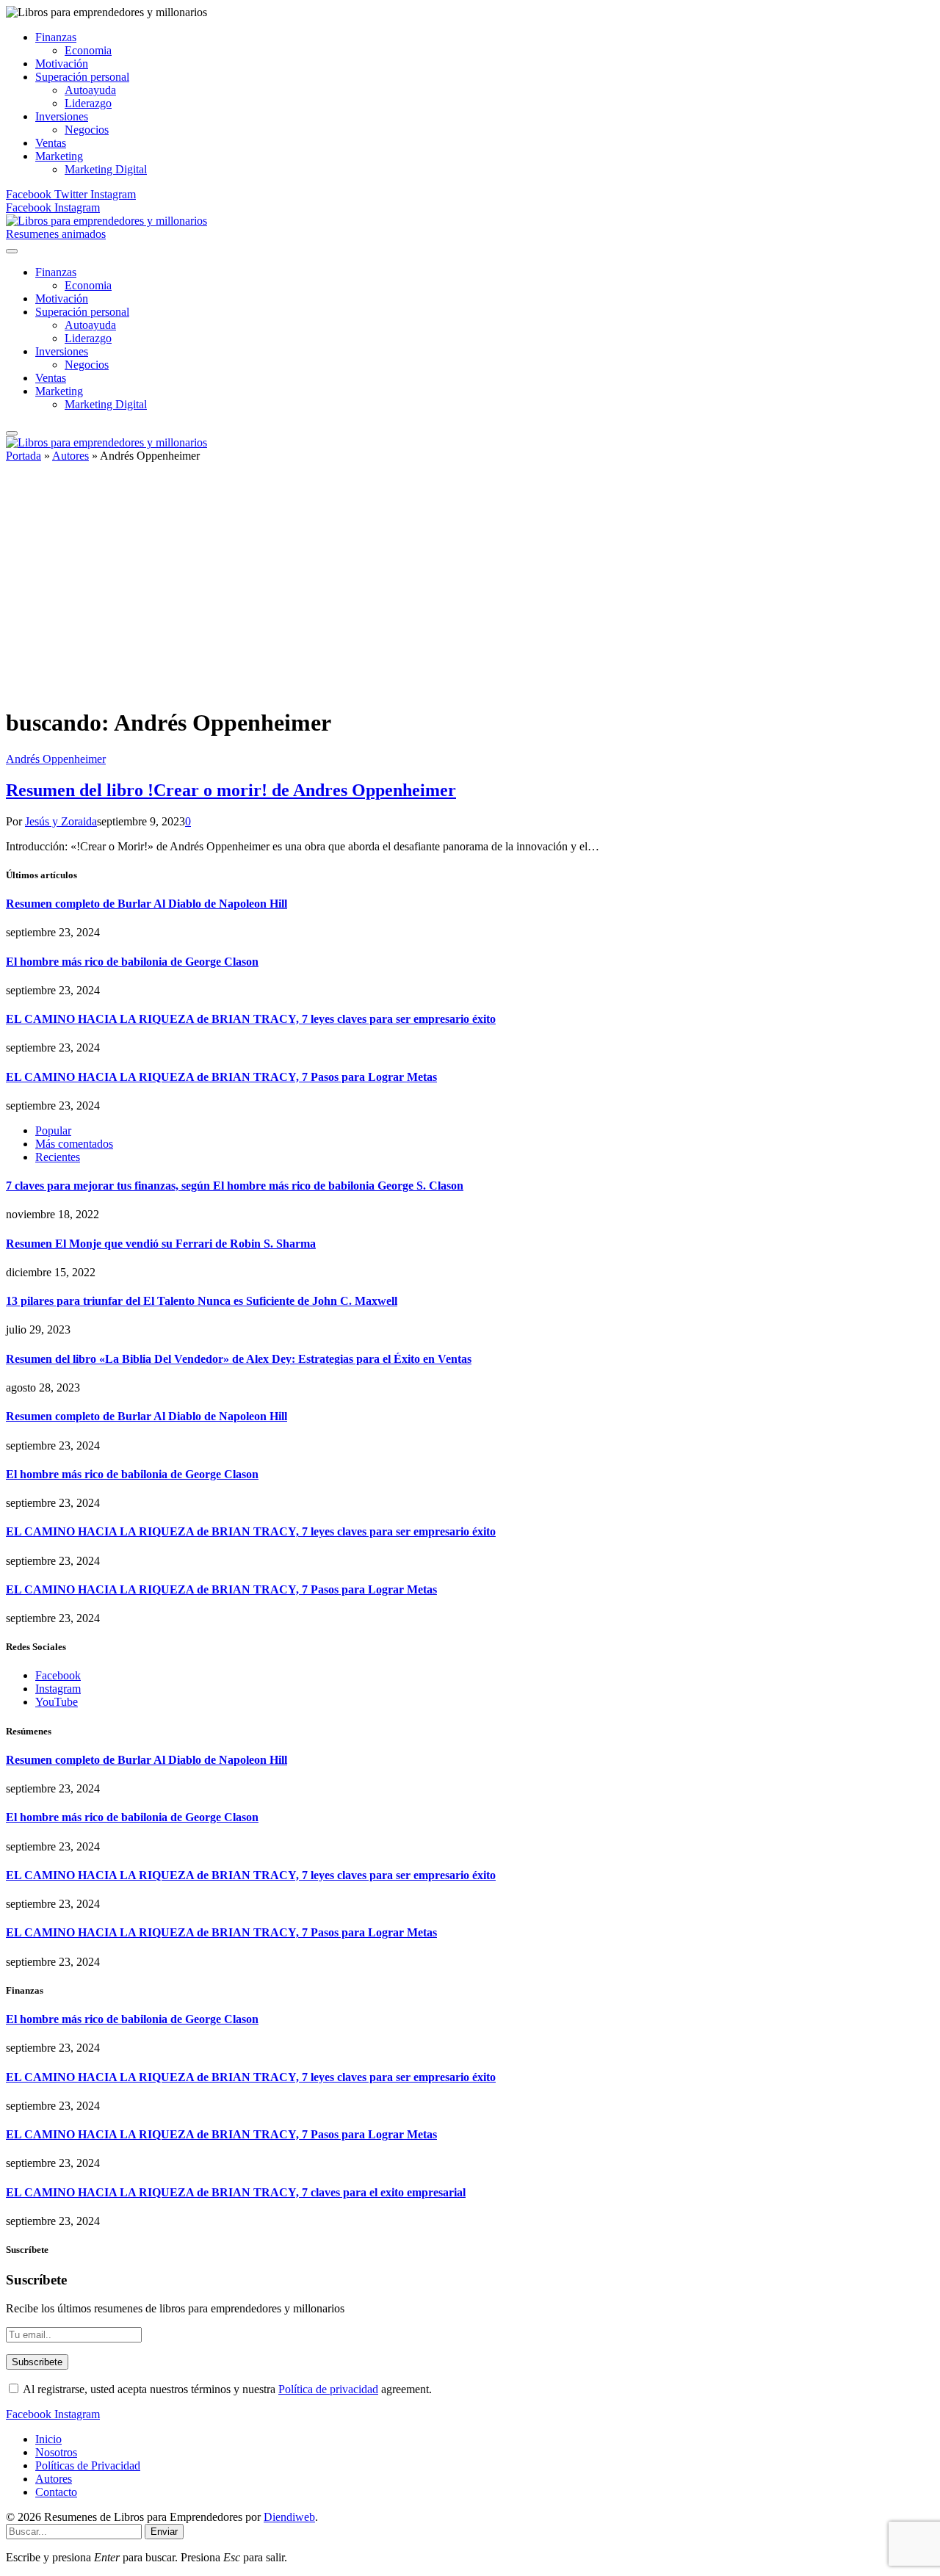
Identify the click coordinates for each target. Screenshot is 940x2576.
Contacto (56, 2492)
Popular (53, 1130)
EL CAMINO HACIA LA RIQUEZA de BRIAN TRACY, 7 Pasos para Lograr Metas (221, 1077)
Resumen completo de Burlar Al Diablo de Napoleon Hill (147, 904)
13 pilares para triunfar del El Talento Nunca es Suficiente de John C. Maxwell (202, 1301)
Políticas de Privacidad (88, 2465)
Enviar (164, 2532)
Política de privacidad (328, 2389)
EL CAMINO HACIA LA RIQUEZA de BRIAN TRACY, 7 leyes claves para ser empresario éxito (251, 1019)
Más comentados (74, 1144)
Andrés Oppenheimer (56, 759)
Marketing (59, 156)
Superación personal (82, 77)
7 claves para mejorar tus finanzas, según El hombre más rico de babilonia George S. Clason (235, 1186)
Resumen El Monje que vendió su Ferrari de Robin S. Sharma (161, 1244)
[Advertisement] (470, 591)
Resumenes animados (56, 234)
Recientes (58, 1157)
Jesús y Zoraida (61, 821)
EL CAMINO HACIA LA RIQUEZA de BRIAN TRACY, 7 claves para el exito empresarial (236, 2192)
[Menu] (12, 251)
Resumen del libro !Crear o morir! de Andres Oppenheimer (231, 790)
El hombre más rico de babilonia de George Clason (132, 962)
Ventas (51, 143)
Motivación (62, 64)
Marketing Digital (106, 169)
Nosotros (56, 2452)
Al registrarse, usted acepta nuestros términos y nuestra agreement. (226, 2389)
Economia (88, 50)
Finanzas (56, 37)
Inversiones (62, 116)
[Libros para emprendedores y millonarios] (106, 221)
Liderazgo (88, 103)
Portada (23, 456)
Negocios (87, 130)
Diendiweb (289, 2517)
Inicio (48, 2439)
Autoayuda (90, 90)
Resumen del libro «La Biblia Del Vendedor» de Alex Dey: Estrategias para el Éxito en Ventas (239, 1359)
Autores (70, 456)
